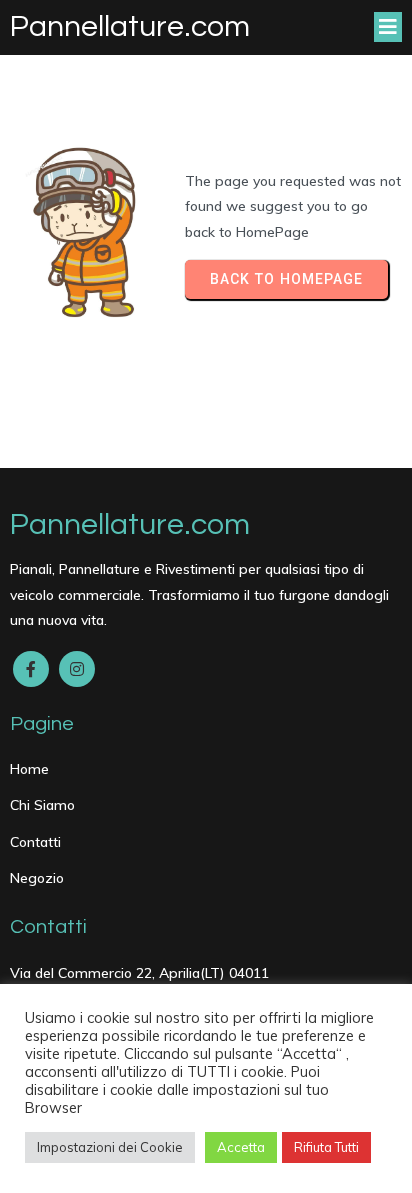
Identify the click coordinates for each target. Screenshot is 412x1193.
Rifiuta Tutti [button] (326, 1147)
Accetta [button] (241, 1147)
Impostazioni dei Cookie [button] (110, 1147)
